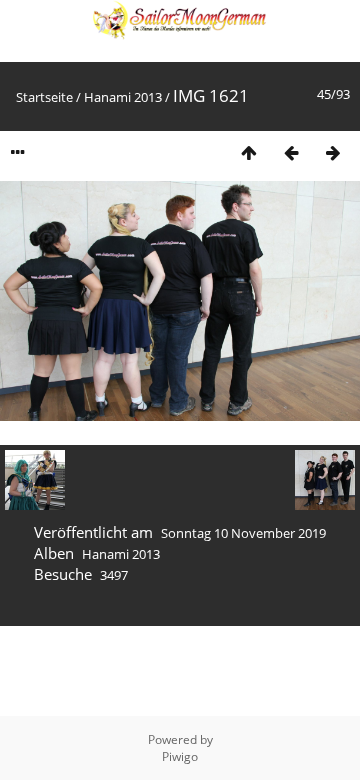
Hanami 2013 (123, 97)
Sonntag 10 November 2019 (243, 533)
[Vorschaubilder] (249, 152)
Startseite (44, 97)
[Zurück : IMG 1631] (291, 152)
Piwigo (180, 756)
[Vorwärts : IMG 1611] (333, 152)
